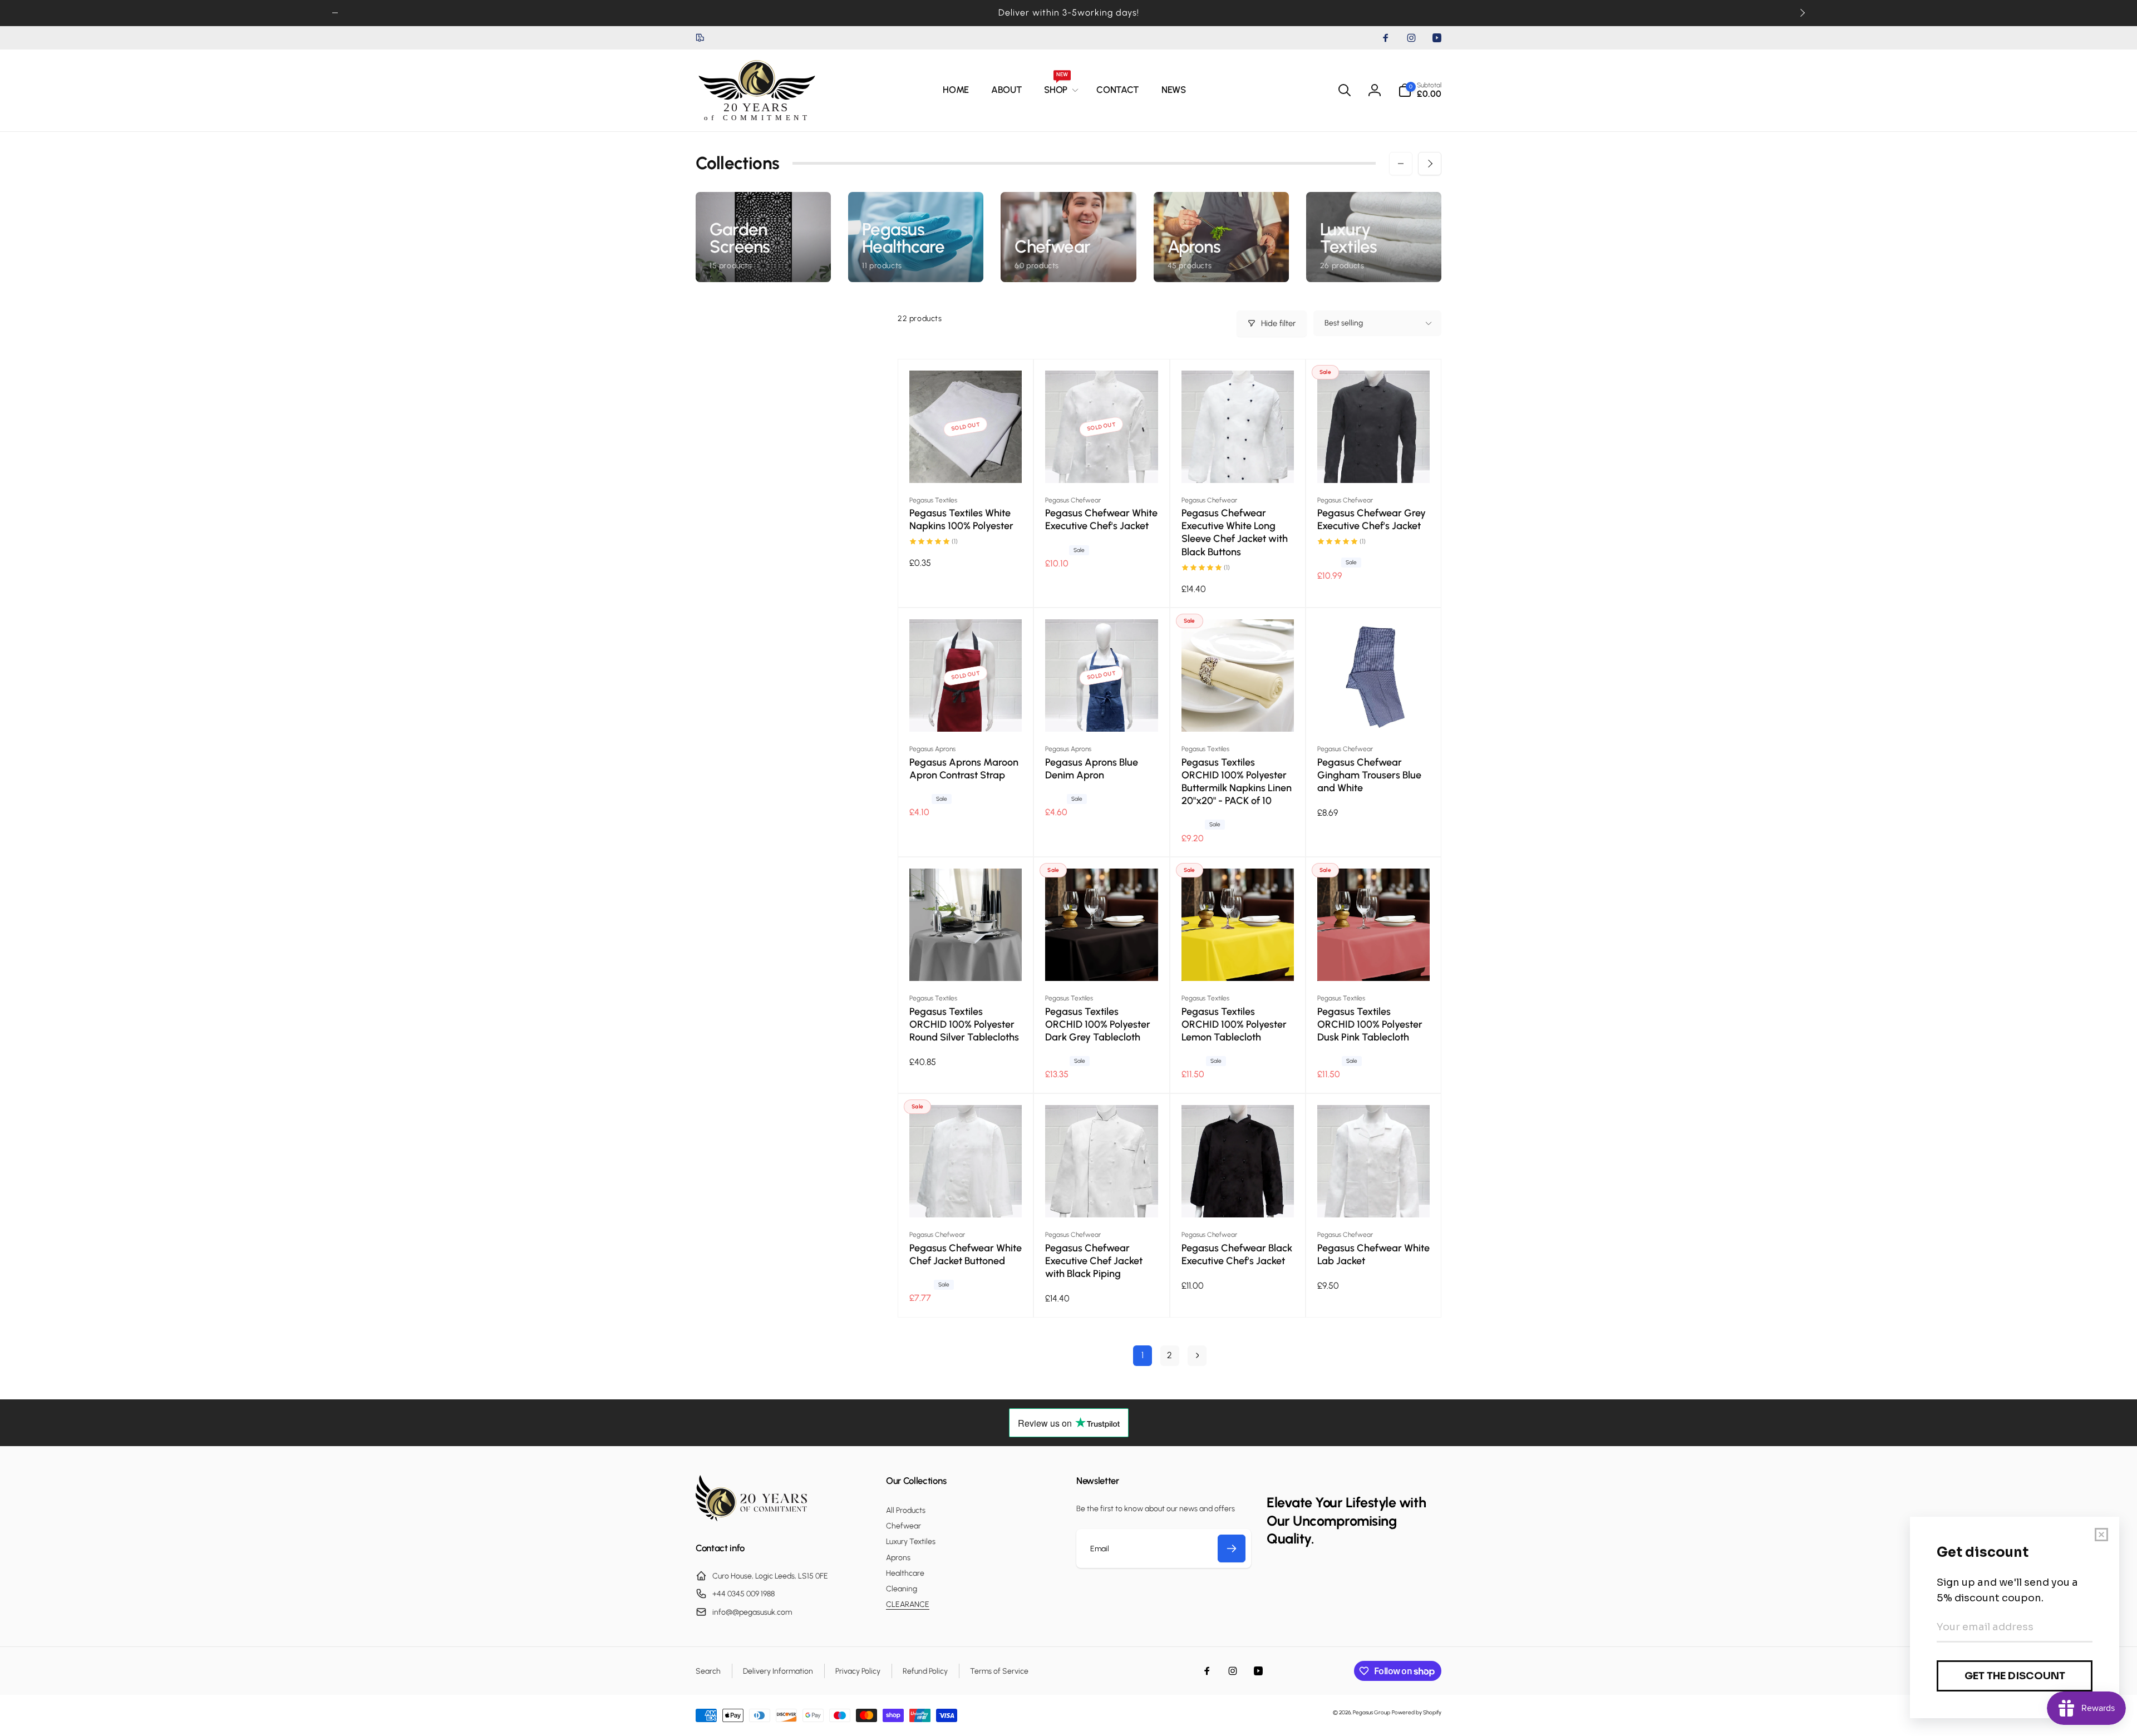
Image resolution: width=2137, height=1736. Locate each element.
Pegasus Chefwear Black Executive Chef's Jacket (1237, 1254)
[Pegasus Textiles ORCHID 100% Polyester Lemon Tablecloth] (1238, 960)
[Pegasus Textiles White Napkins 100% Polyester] (966, 462)
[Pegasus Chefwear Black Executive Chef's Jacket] (1238, 1197)
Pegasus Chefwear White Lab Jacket (1373, 1254)
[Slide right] (1802, 13)
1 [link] (1143, 1355)
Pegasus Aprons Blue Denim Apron (1092, 769)
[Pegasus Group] (751, 1518)
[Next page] (1197, 1356)
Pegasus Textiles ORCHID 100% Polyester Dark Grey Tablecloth (1098, 1024)
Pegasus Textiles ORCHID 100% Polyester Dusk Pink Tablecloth (1370, 1024)
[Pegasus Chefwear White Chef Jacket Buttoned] (966, 1197)
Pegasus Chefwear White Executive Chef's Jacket (1101, 519)
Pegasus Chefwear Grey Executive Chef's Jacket (1372, 519)
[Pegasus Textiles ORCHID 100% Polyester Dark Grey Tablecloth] (1102, 960)
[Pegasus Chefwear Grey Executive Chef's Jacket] (1374, 462)
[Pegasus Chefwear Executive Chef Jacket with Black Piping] (1102, 1197)
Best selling (1344, 323)
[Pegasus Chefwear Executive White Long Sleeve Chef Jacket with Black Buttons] (1238, 462)
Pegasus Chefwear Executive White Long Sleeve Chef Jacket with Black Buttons (1235, 532)
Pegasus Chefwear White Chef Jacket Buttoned (966, 1254)
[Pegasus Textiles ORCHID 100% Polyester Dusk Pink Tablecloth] (1374, 960)
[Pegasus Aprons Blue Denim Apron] (1102, 711)
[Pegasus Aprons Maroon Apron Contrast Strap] (966, 711)
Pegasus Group (1372, 1712)
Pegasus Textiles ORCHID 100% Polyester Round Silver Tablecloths (964, 1024)
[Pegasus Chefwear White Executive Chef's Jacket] (1102, 462)
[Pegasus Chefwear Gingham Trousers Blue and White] (1374, 711)
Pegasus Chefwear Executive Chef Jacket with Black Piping (1094, 1261)
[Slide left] (335, 13)
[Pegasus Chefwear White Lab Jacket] (1374, 1197)
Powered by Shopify (1417, 1712)
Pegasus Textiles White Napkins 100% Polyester (961, 519)
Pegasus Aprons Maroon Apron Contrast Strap (964, 769)
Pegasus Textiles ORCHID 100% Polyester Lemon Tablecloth (1234, 1024)
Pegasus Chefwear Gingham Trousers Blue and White (1369, 775)
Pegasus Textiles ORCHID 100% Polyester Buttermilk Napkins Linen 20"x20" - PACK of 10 (1237, 781)
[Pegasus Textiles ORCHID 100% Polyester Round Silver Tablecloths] (966, 960)
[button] (1059, 90)
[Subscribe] (1232, 1548)
